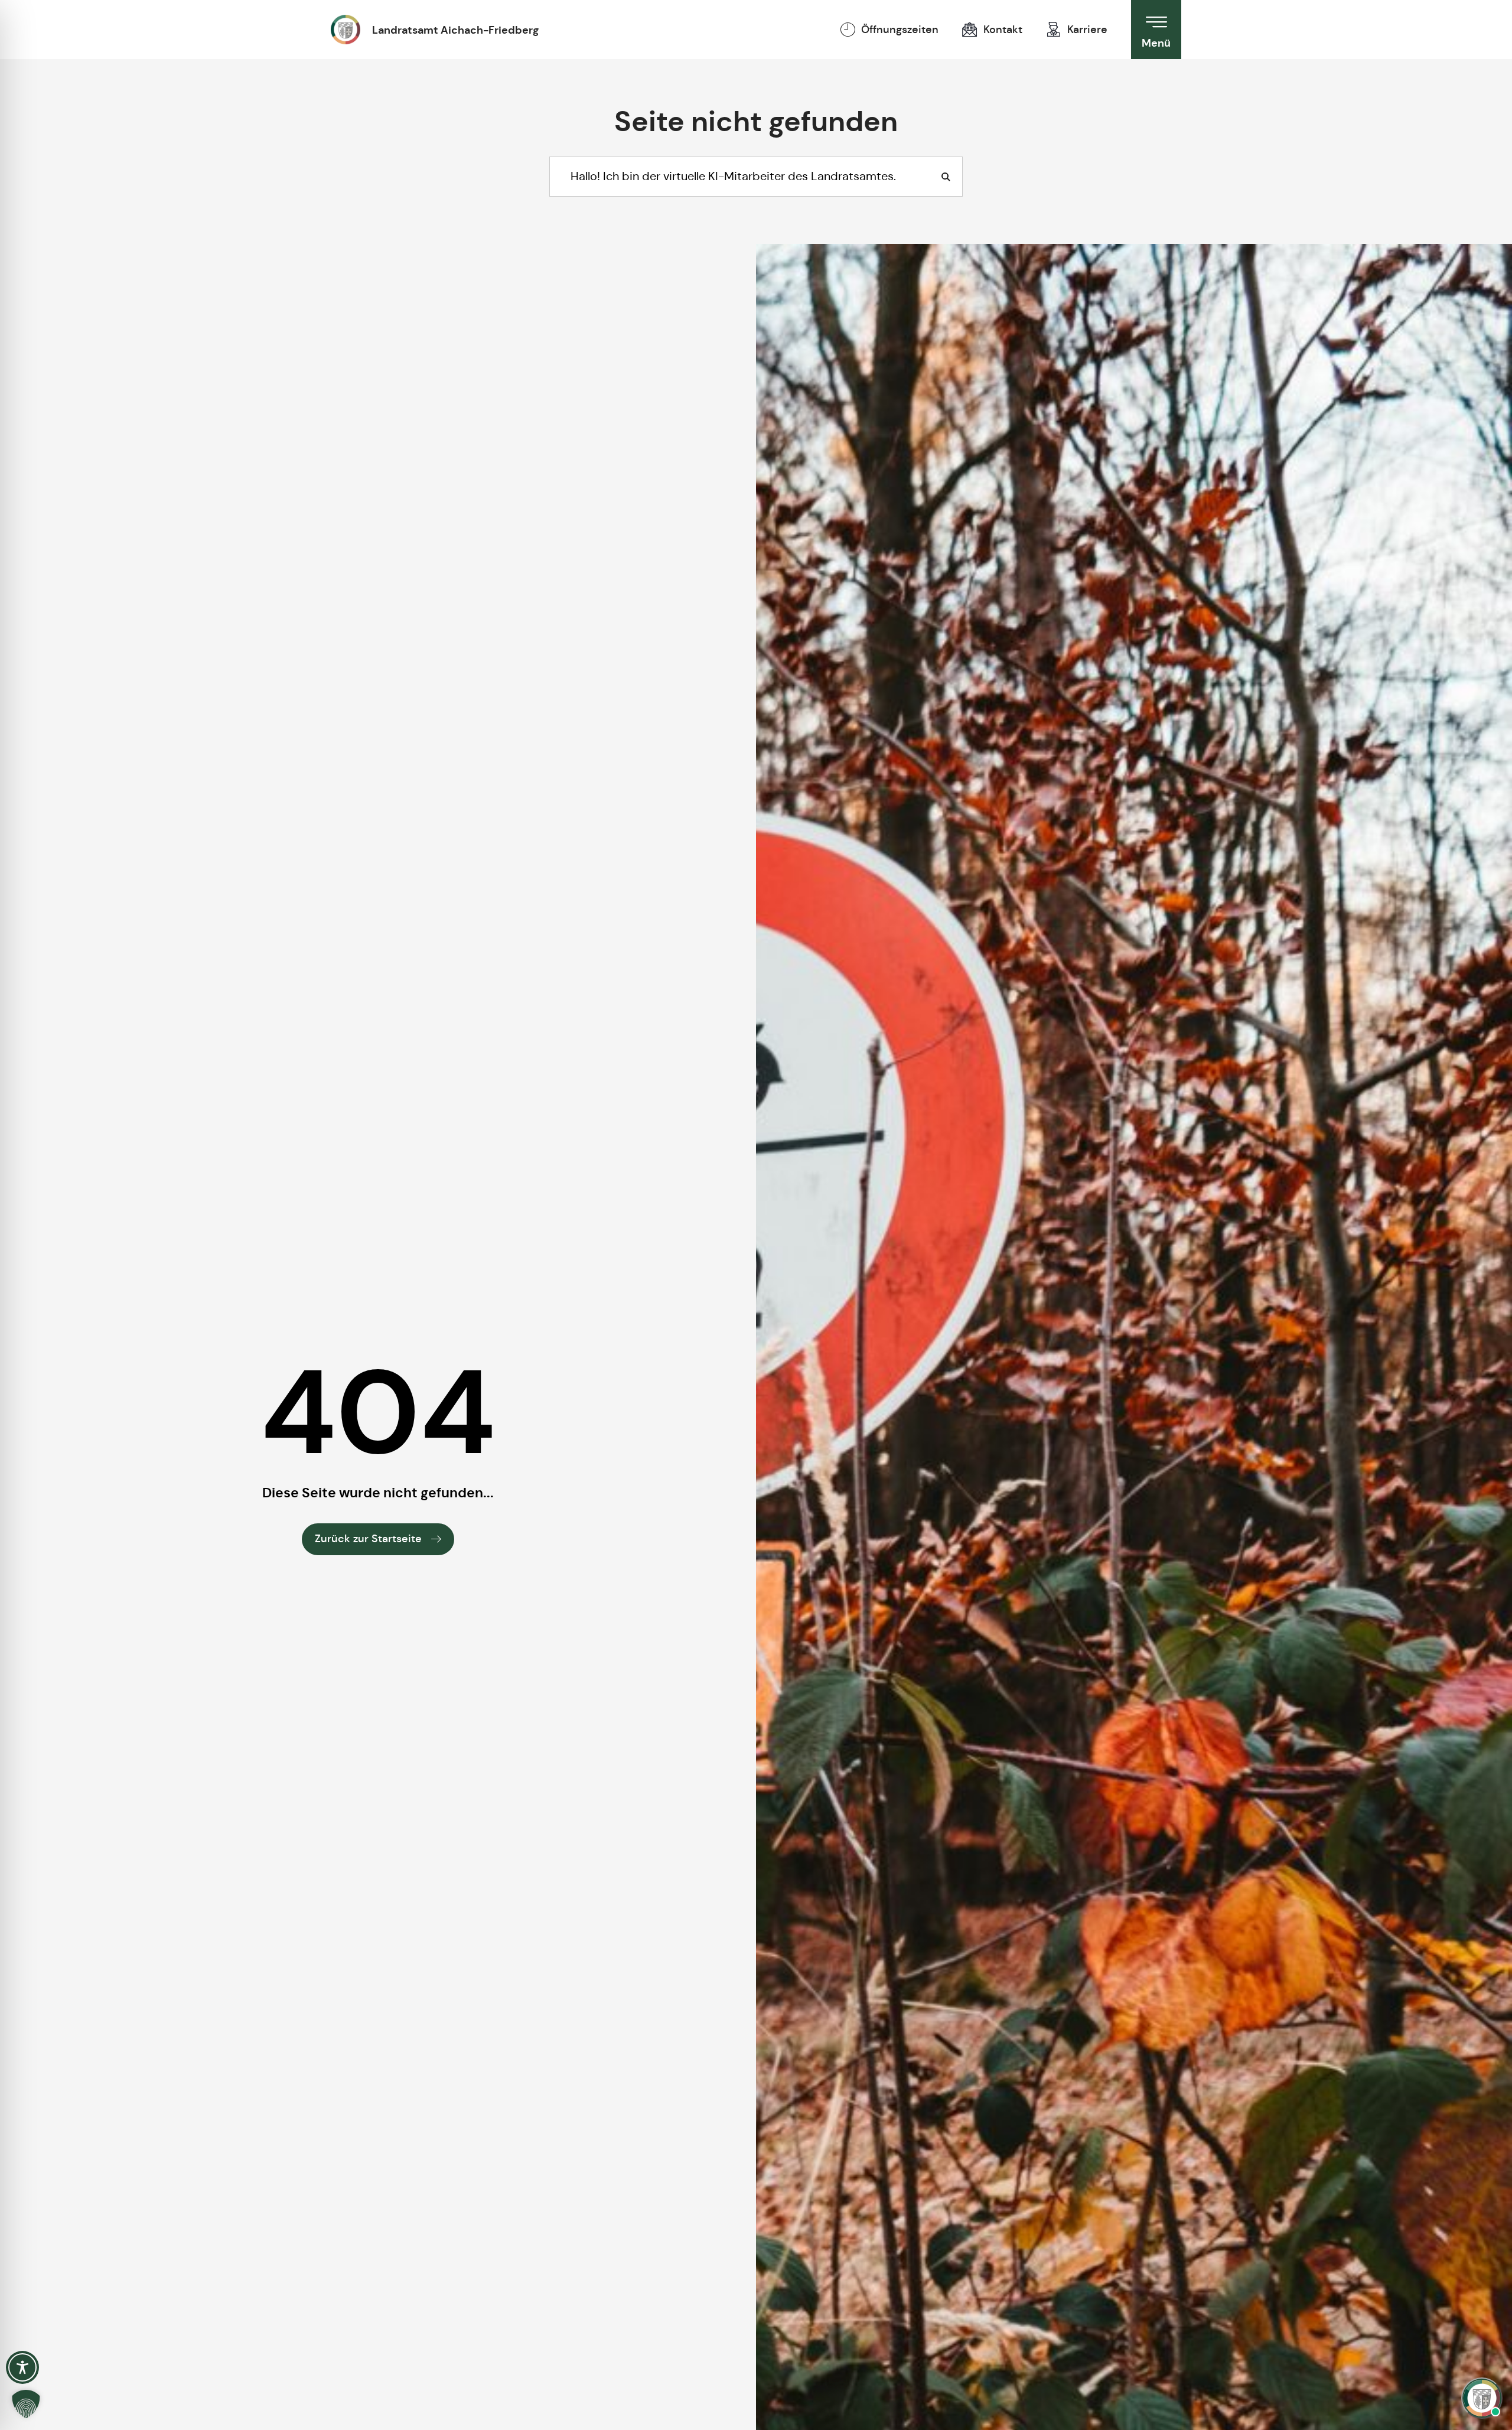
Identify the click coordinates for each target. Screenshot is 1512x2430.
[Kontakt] (970, 30)
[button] (26, 2404)
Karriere (1087, 30)
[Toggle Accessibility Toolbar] (22, 2367)
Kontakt (1003, 30)
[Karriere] (1054, 30)
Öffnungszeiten (900, 30)
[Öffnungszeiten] (848, 30)
